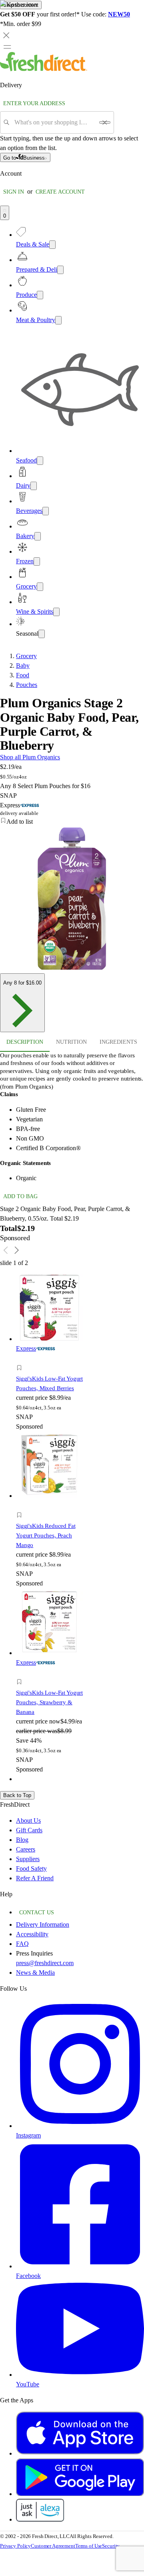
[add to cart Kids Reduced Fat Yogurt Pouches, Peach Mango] (21, 1506)
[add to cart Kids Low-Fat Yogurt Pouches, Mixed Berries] (21, 1359)
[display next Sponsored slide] (17, 1250)
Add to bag (20, 1196)
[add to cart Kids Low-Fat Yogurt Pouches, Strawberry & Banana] (21, 1673)
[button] (50, 1369)
